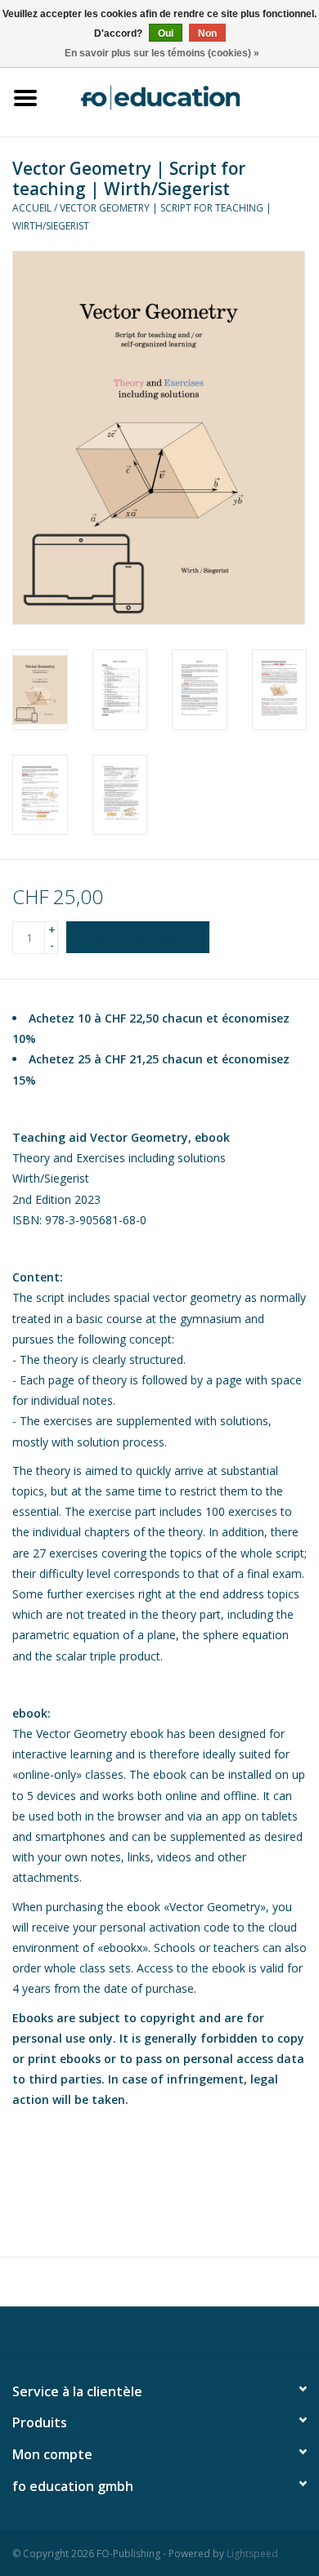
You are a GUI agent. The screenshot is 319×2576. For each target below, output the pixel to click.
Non (207, 33)
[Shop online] (185, 96)
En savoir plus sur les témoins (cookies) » (162, 53)
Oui (166, 33)
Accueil (32, 208)
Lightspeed (252, 2554)
